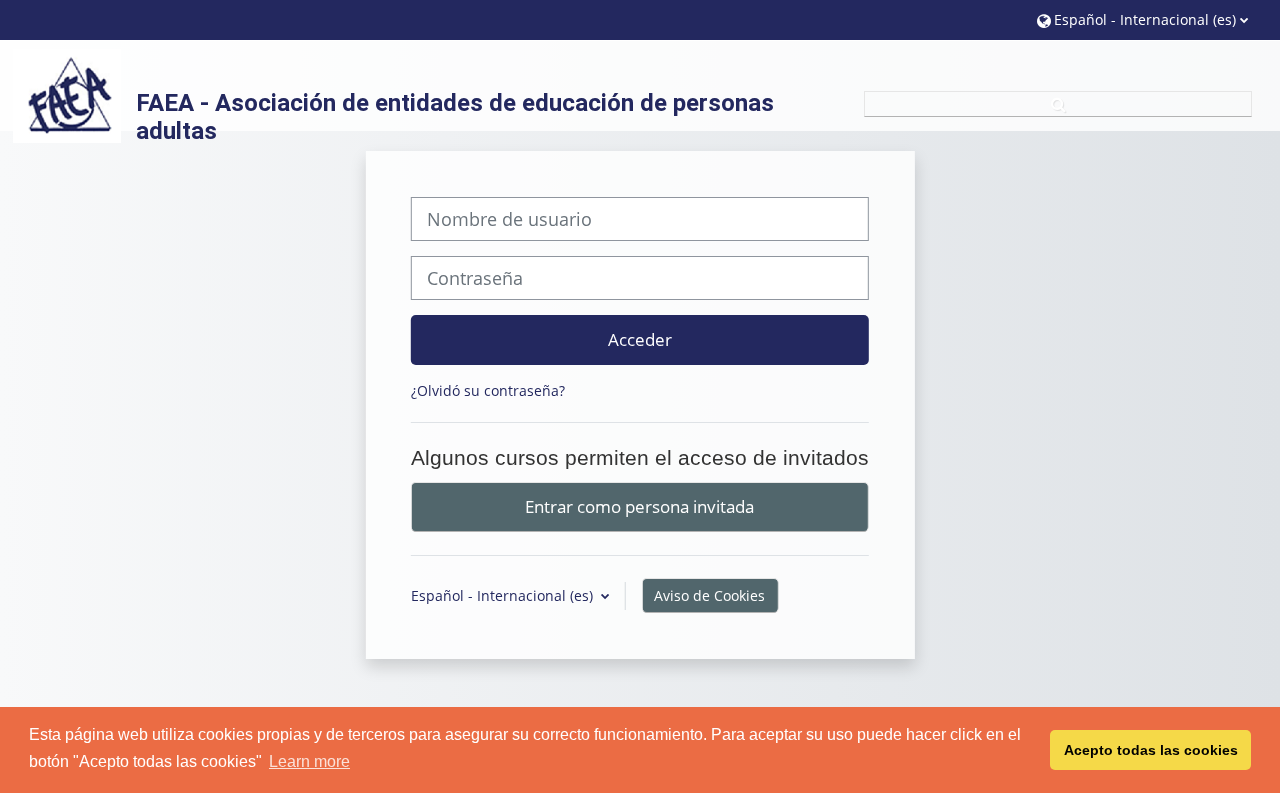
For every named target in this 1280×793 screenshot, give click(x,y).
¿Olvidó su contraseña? (488, 390)
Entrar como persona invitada (639, 506)
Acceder (640, 339)
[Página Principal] (67, 94)
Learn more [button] (309, 761)
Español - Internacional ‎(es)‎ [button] (504, 595)
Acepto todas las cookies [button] (1151, 750)
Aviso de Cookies (709, 595)
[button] (1142, 19)
